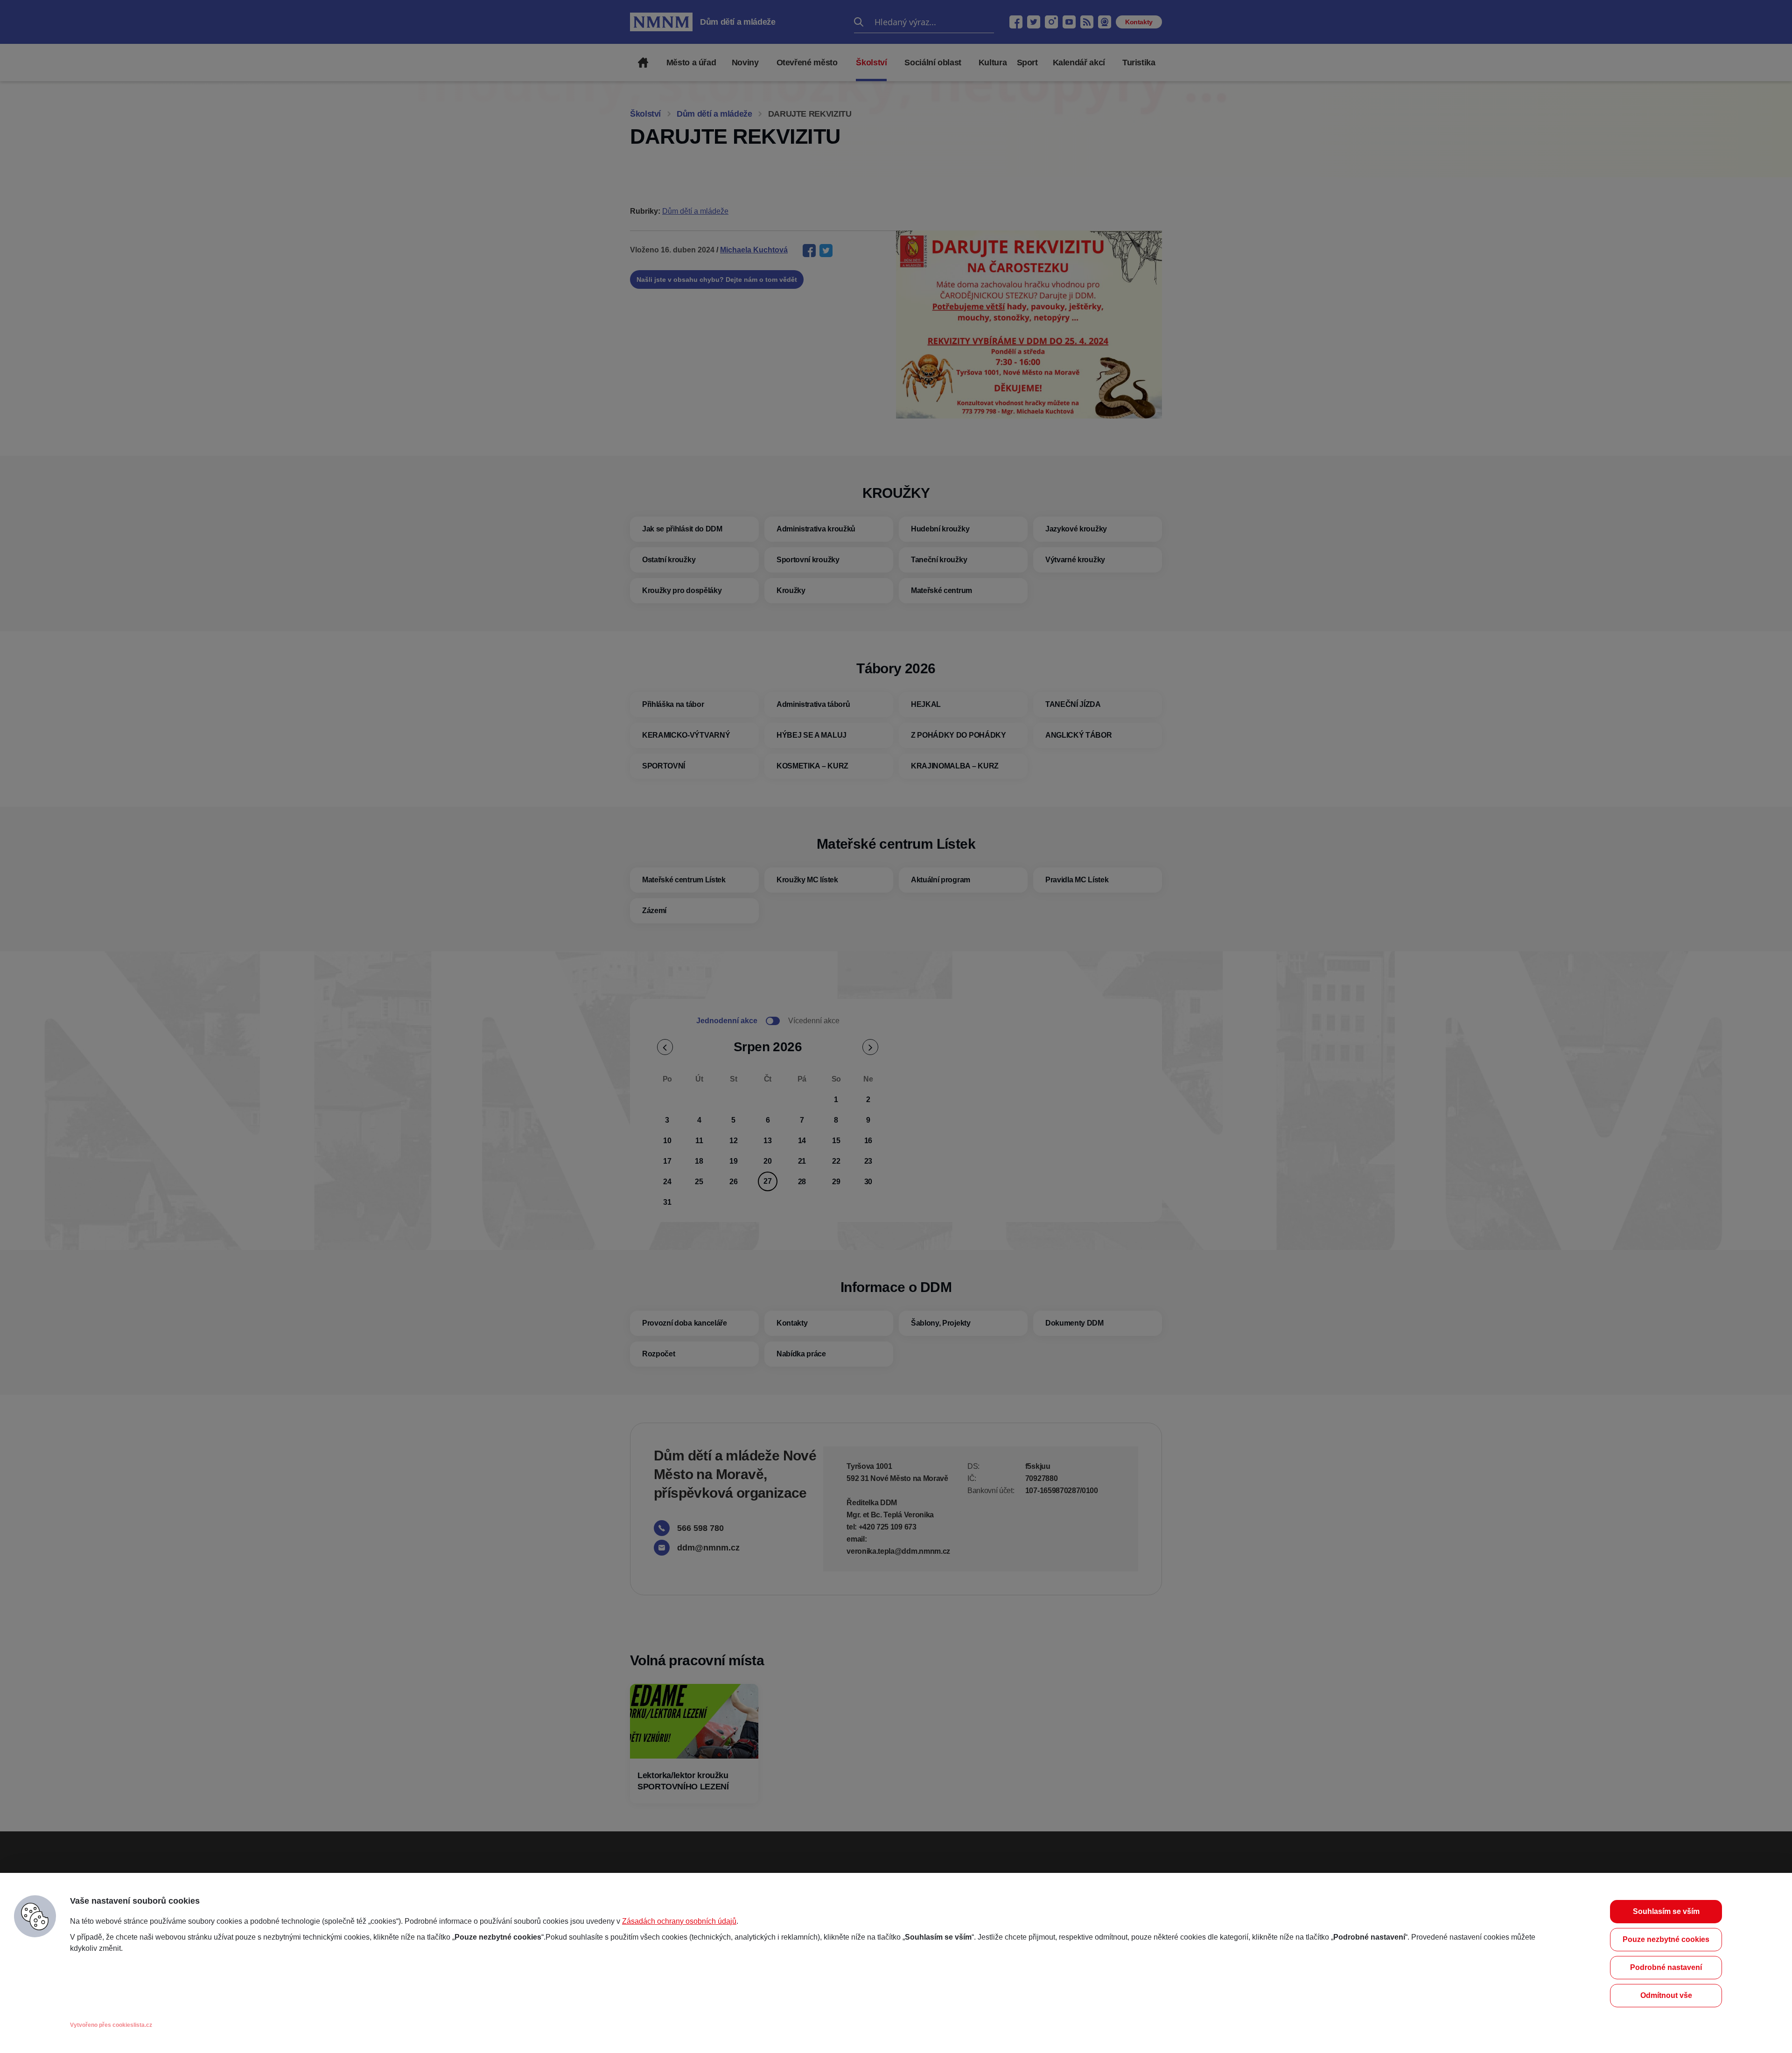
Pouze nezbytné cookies (1666, 1939)
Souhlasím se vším (1666, 1911)
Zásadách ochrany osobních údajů (679, 1921)
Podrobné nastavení (1666, 1967)
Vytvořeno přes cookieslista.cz (111, 2025)
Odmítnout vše (1666, 1995)
